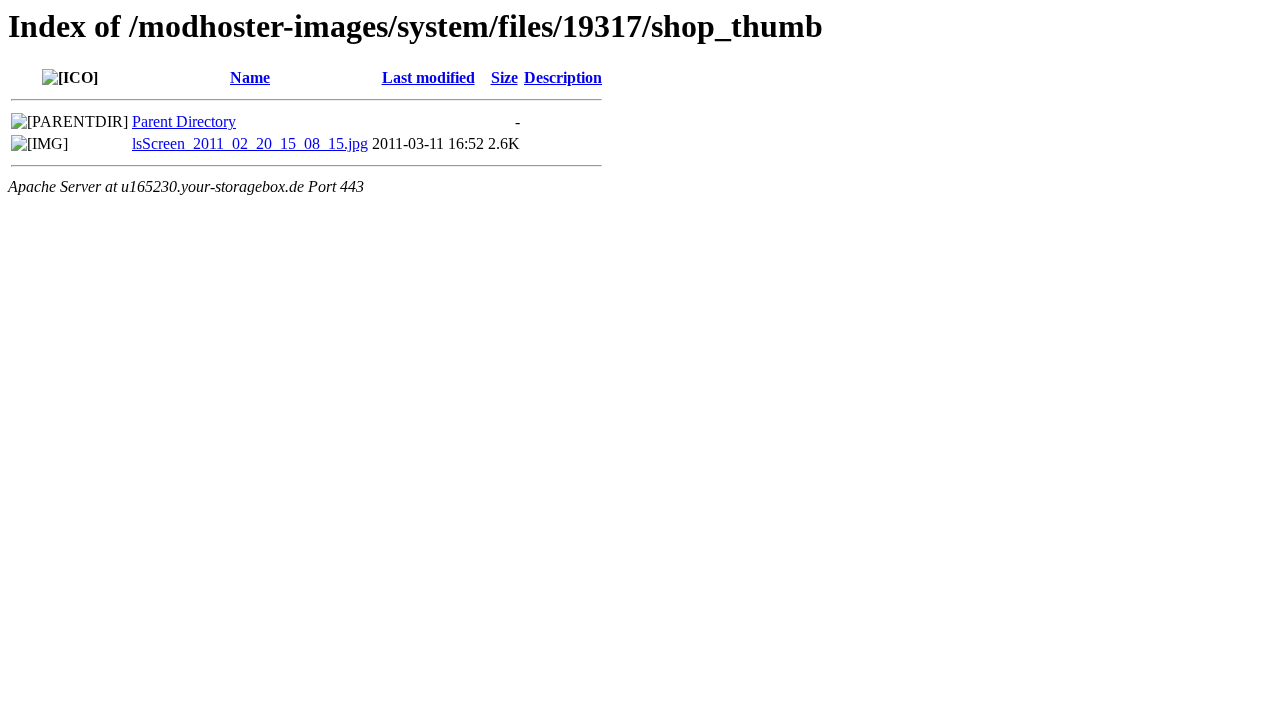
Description (563, 77)
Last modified (428, 77)
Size (504, 77)
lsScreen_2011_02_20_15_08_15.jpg (250, 143)
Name (250, 77)
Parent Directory (184, 121)
